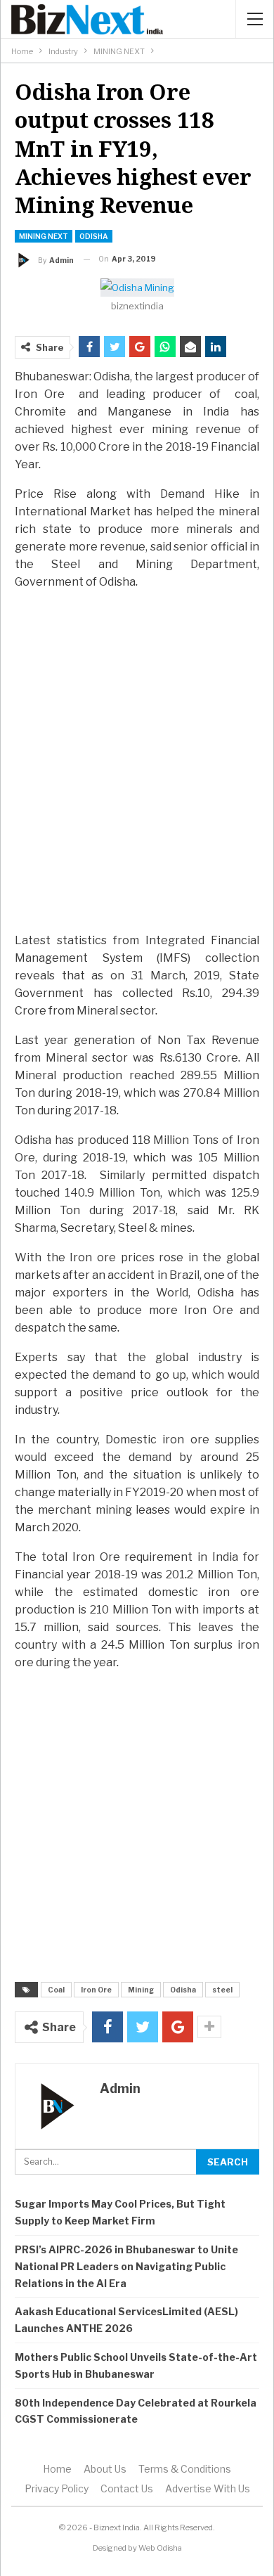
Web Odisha (160, 2548)
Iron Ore (96, 1990)
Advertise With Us (208, 2488)
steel (222, 1990)
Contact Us (127, 2488)
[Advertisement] (137, 775)
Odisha (94, 236)
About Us (105, 2469)
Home (57, 2469)
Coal (56, 1990)
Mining (141, 1990)
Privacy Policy (57, 2488)
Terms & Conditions (185, 2469)
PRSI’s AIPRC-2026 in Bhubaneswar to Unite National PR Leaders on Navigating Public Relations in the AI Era (126, 2266)
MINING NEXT (44, 236)
